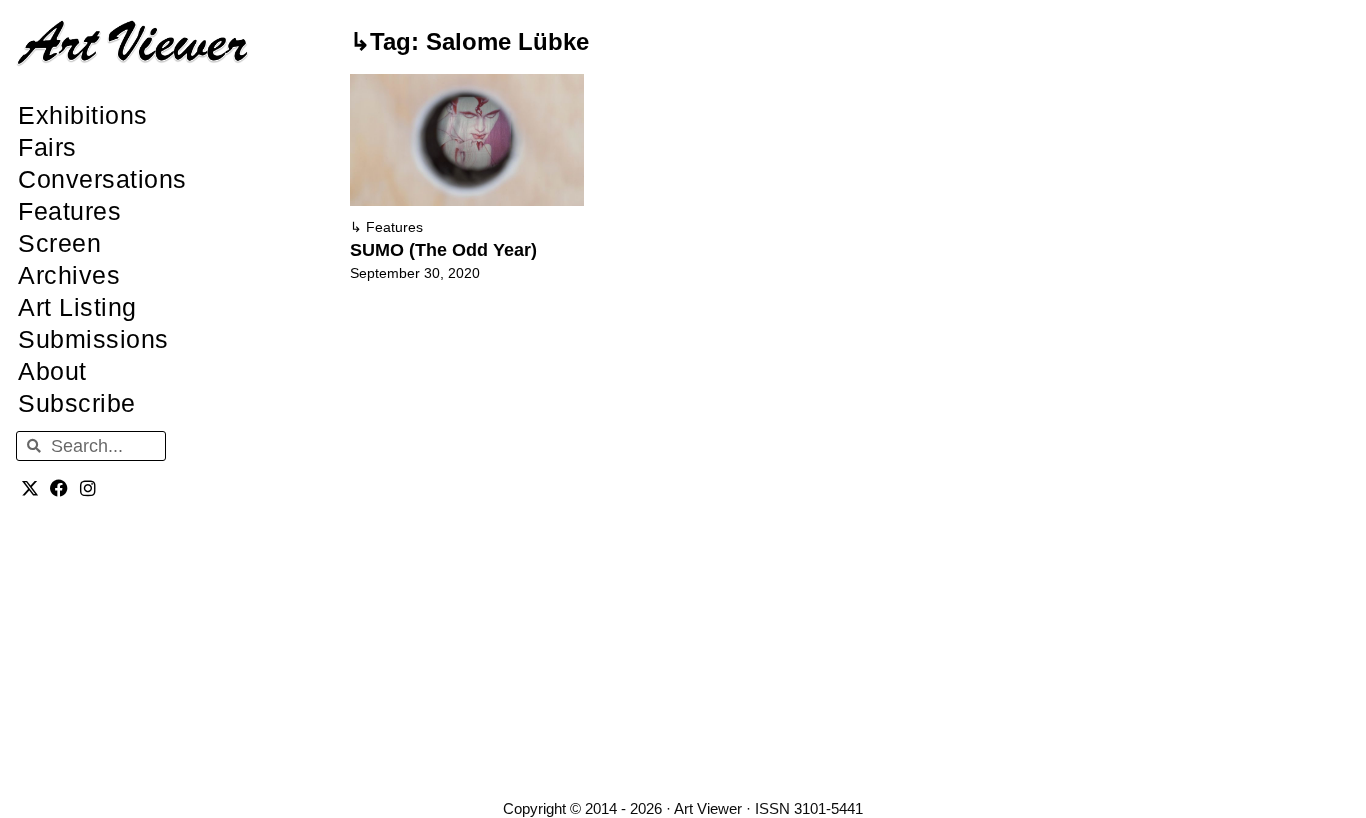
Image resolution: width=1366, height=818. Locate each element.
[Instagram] (88, 487)
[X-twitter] (30, 487)
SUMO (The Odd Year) (443, 250)
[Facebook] (59, 487)
